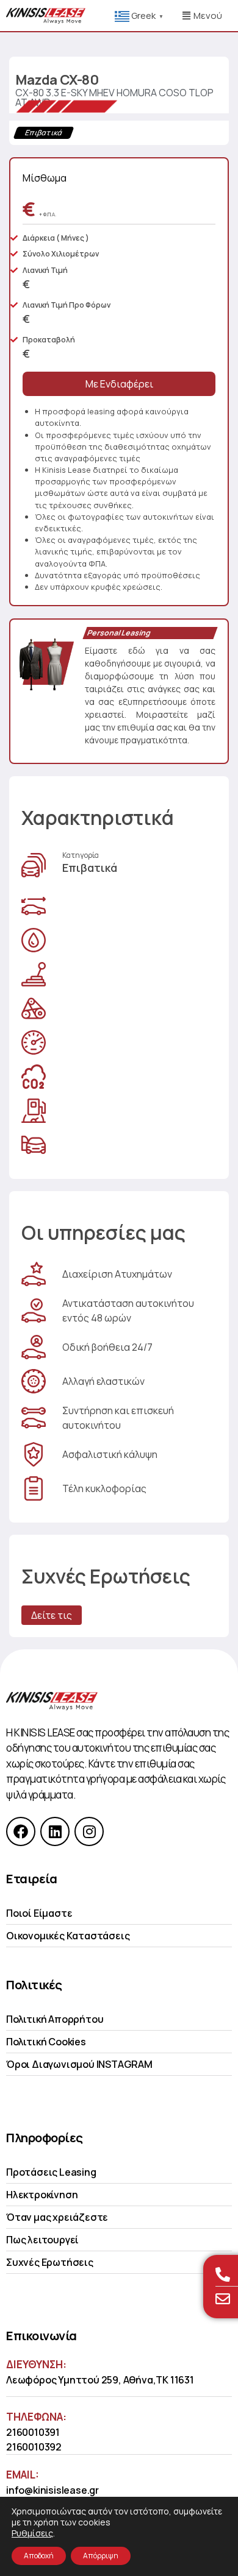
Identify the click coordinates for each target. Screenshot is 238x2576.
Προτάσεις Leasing (51, 2172)
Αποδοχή (39, 2556)
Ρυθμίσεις (32, 2533)
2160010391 (33, 2432)
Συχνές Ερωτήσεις (50, 2262)
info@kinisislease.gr (52, 2490)
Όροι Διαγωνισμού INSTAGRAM (79, 2064)
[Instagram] (89, 1831)
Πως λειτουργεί (42, 2240)
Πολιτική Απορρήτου (55, 2019)
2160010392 (34, 2447)
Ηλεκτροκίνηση (42, 2195)
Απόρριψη (101, 2556)
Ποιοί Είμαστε (39, 1913)
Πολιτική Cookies (46, 2042)
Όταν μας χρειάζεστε (57, 2217)
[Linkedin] (55, 1831)
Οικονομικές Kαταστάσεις (68, 1936)
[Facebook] (21, 1831)
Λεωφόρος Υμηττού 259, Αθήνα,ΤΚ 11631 (100, 2380)
